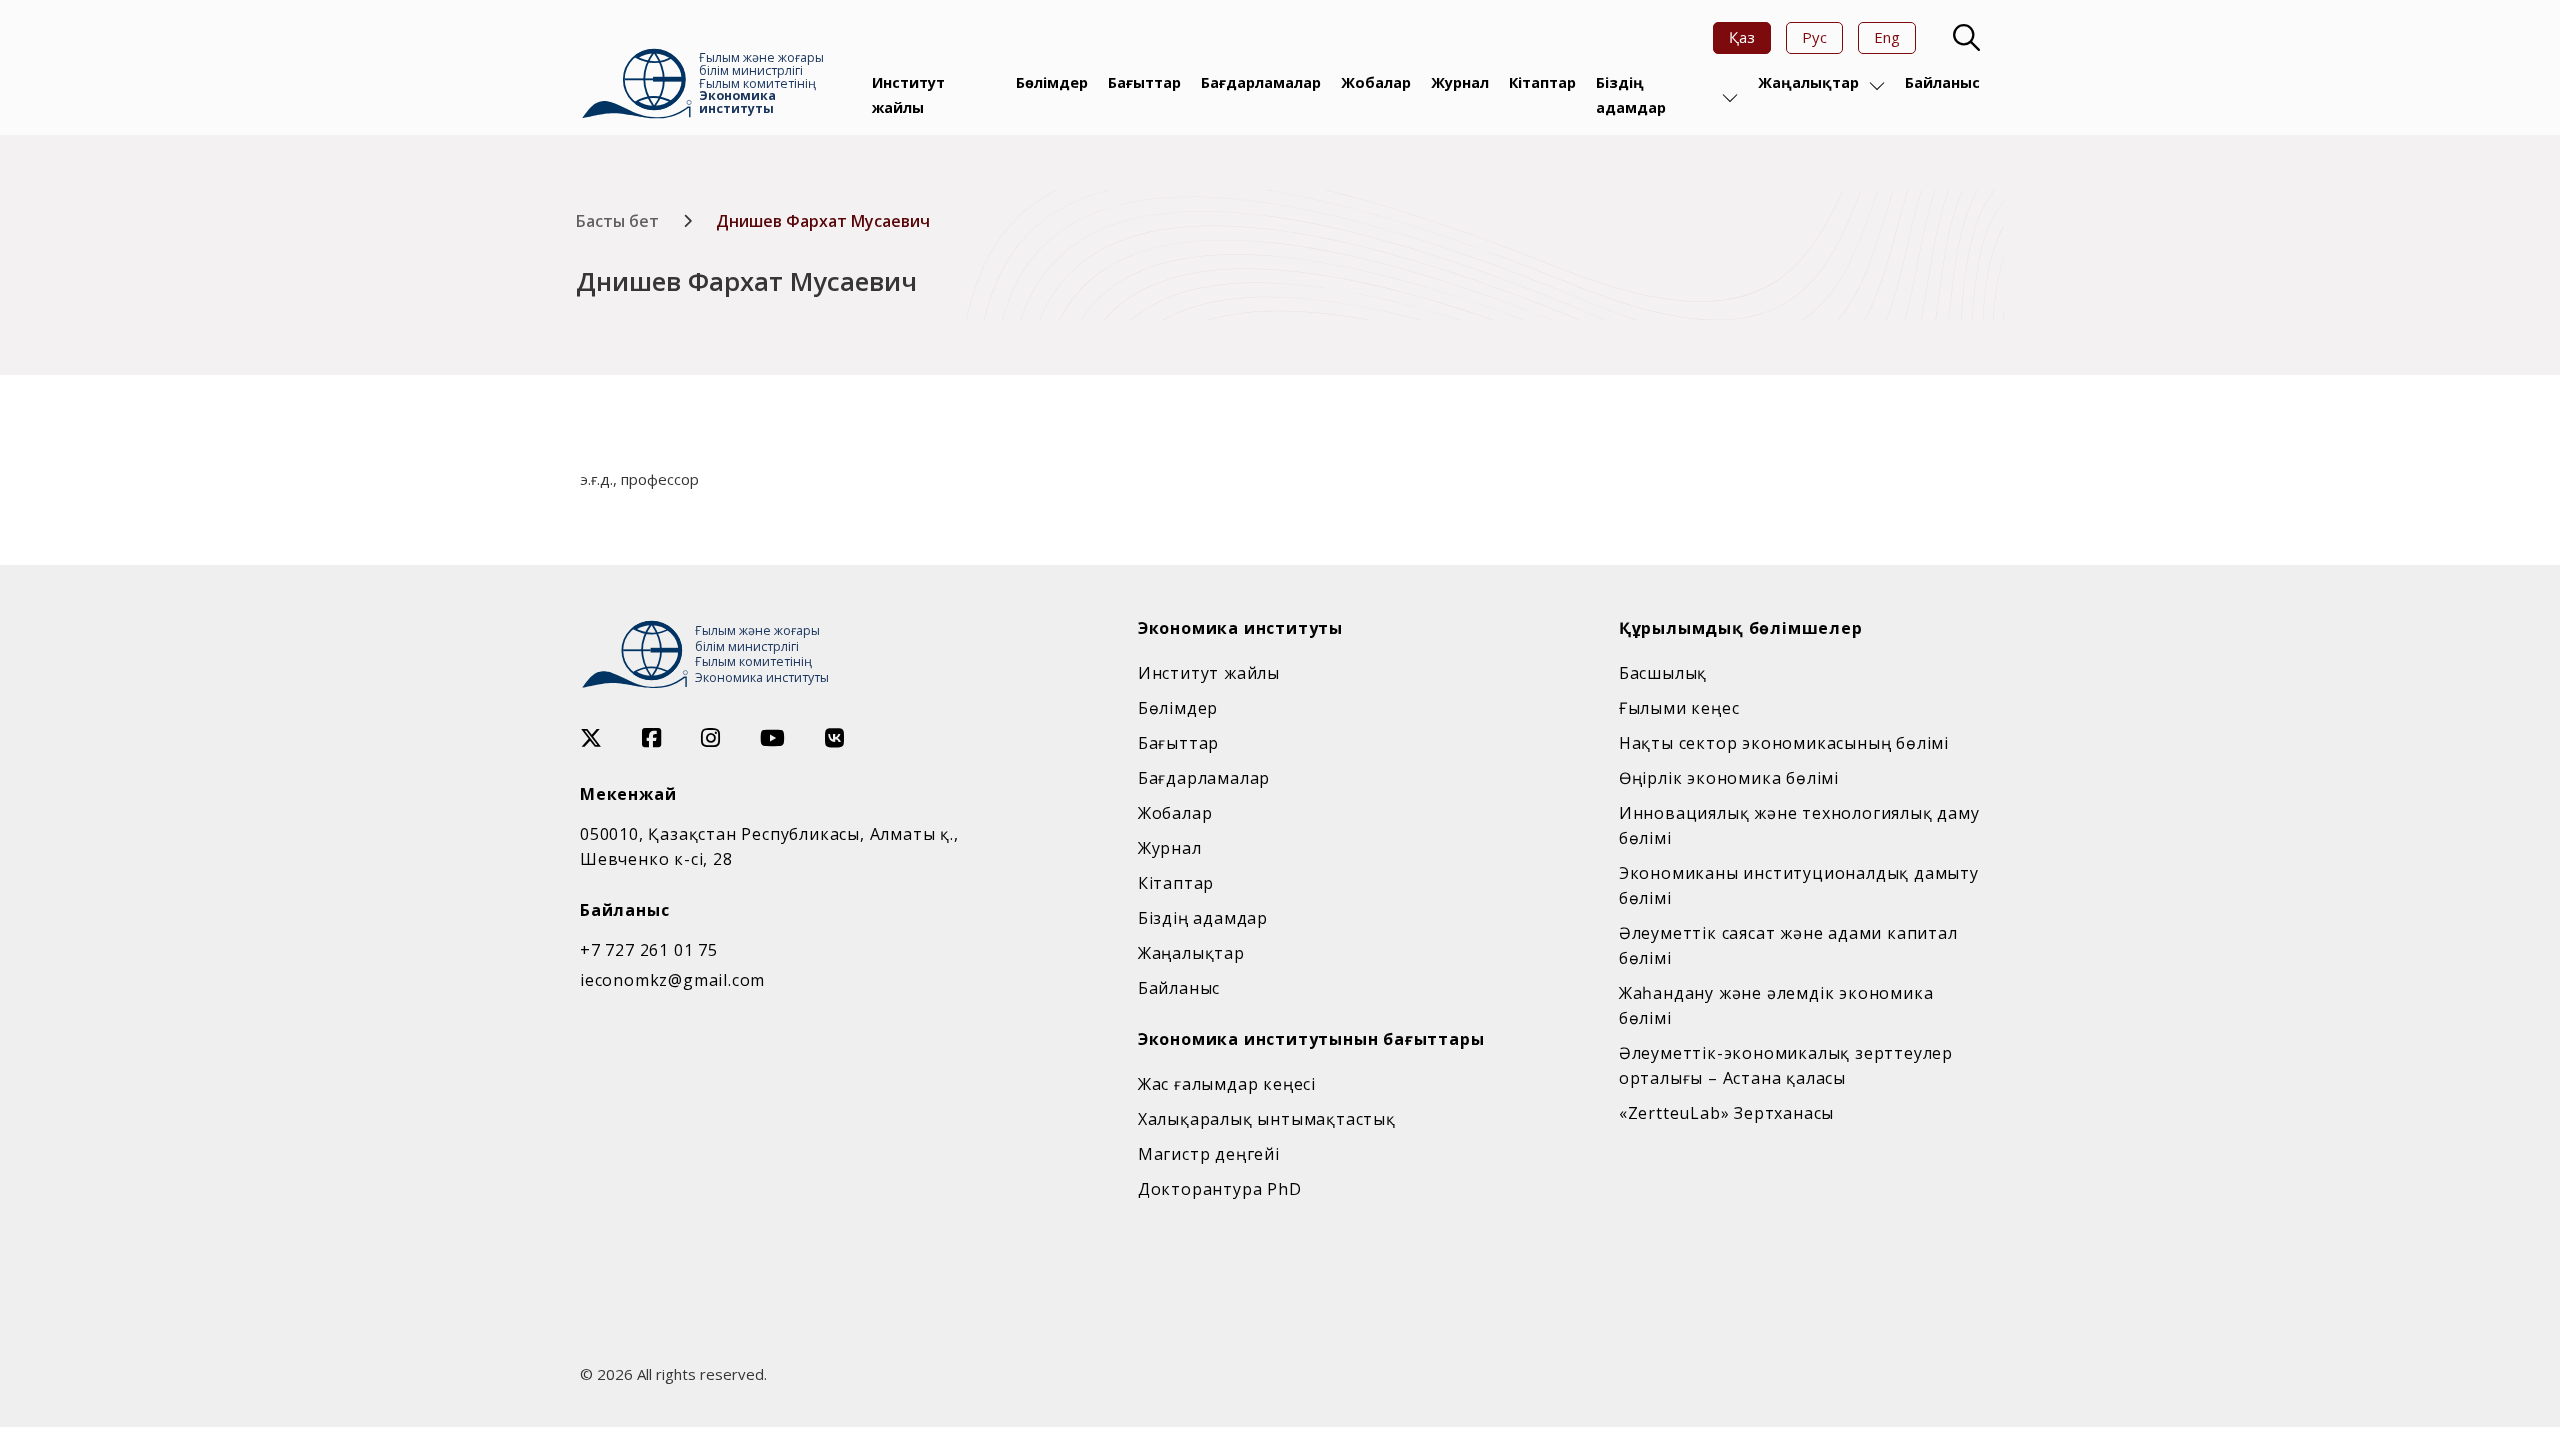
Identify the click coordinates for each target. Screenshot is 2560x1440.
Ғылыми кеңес (1679, 708)
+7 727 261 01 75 (649, 950)
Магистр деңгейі (1209, 1154)
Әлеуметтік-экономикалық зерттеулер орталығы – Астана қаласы (1786, 1065)
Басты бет (617, 221)
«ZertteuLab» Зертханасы (1726, 1113)
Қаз (1742, 37)
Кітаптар (1542, 82)
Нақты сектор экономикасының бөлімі (1784, 743)
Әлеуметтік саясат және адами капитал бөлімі (1788, 945)
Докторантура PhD (1220, 1189)
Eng (1887, 37)
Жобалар (1376, 82)
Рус (1814, 37)
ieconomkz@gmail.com (672, 980)
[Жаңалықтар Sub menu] (1877, 86)
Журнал (1460, 82)
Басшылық (1663, 673)
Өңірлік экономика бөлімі (1729, 778)
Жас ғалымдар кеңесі (1227, 1084)
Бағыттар (1144, 82)
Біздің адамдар (1631, 94)
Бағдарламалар (1261, 82)
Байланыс (1942, 82)
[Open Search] (1964, 38)
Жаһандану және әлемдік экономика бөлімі (1776, 1005)
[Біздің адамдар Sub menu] (1730, 98)
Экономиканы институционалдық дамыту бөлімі (1799, 885)
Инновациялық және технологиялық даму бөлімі (1799, 825)
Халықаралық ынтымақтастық (1267, 1119)
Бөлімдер (1052, 82)
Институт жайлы (908, 94)
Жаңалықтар (1808, 82)
